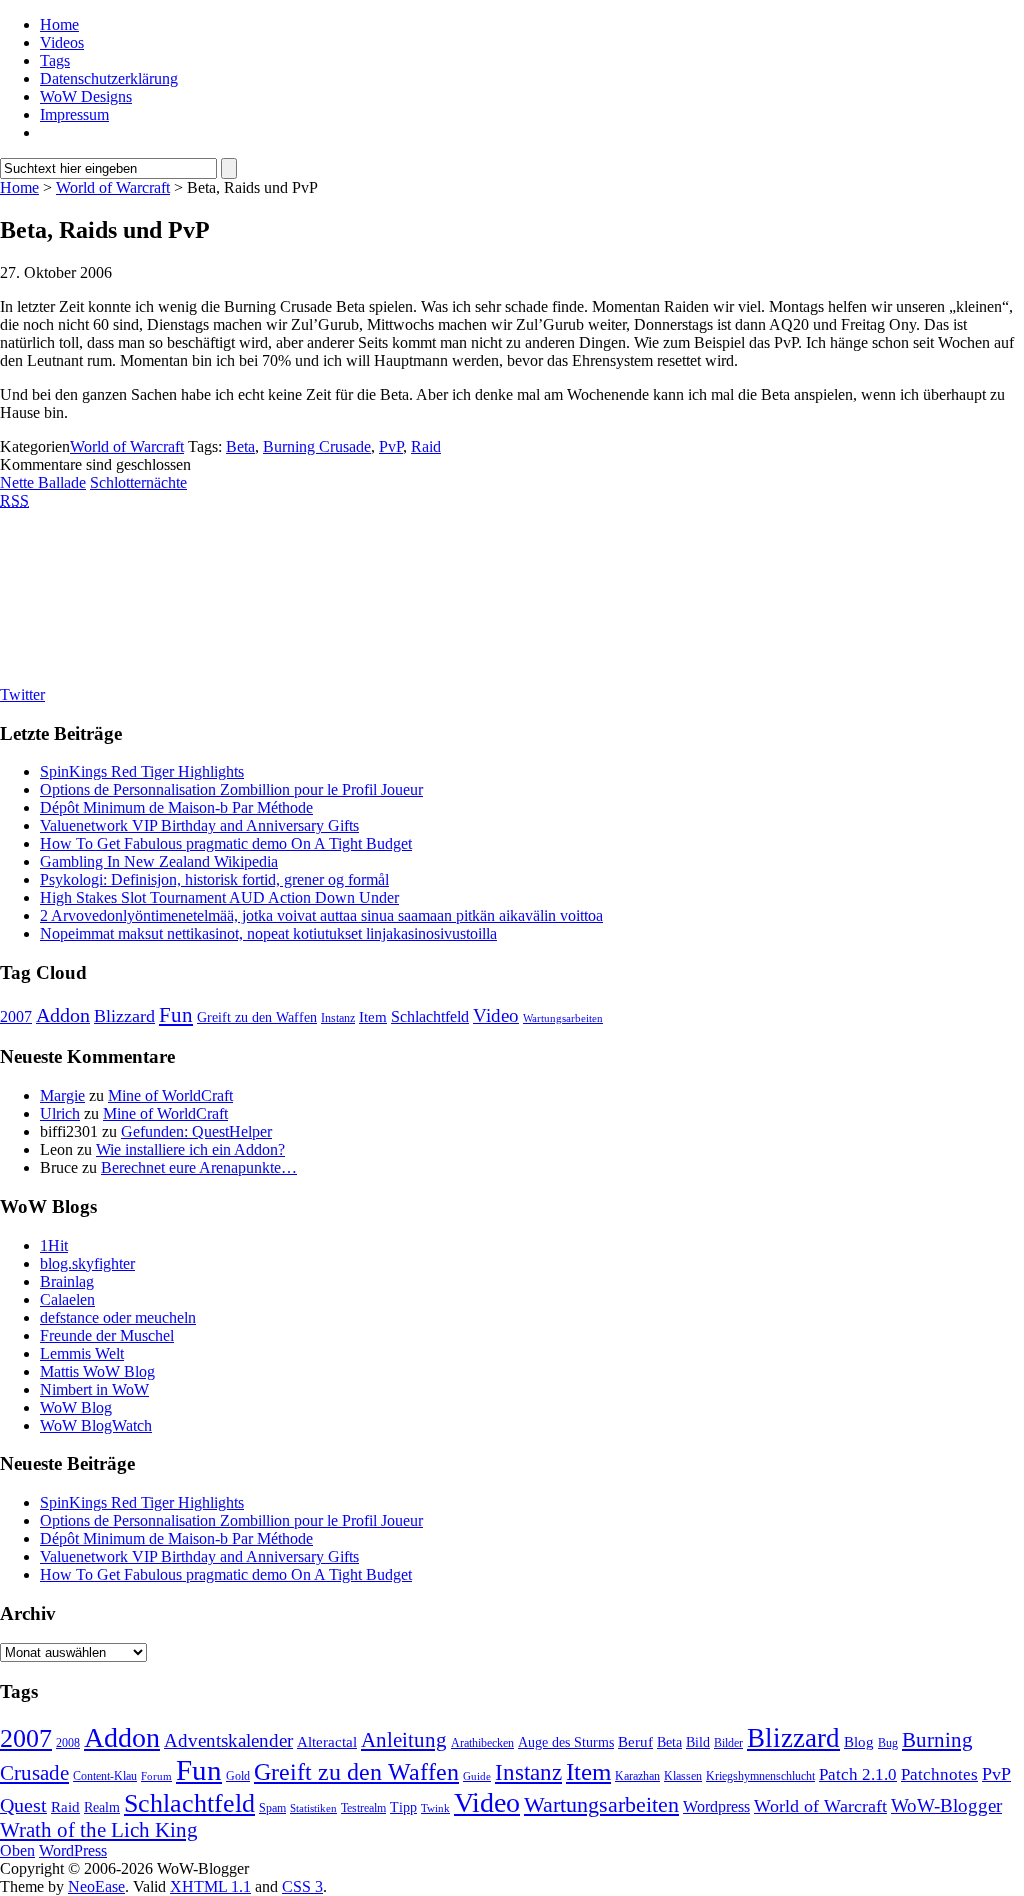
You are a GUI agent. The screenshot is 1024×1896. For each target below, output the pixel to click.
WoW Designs (86, 96)
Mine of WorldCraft (170, 1095)
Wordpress (716, 1806)
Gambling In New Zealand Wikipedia (159, 861)
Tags (55, 60)
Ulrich (60, 1113)
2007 (16, 1016)
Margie (62, 1095)
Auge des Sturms (566, 1742)
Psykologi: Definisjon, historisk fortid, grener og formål (214, 879)
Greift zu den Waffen (257, 1017)
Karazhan (637, 1776)
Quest (23, 1805)
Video (496, 1015)
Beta (240, 446)
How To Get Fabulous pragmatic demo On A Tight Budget (226, 843)
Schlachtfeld (430, 1016)
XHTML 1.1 (210, 1886)
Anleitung (404, 1740)
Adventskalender (228, 1740)
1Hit (54, 1245)
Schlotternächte (138, 482)
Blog (859, 1742)
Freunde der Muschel (107, 1335)
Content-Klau (105, 1776)
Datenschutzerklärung (109, 78)
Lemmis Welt (82, 1353)
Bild (698, 1742)
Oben (17, 1850)
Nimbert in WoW (94, 1389)
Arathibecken (482, 1743)
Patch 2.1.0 (858, 1774)
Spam (272, 1808)
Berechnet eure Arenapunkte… (199, 1167)
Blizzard (124, 1016)
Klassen (683, 1776)
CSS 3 (302, 1886)
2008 (68, 1743)
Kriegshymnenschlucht (760, 1776)
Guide (477, 1776)
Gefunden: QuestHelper (196, 1131)
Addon (63, 1015)
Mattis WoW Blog (97, 1371)
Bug (888, 1743)
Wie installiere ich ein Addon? (190, 1149)
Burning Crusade (317, 446)
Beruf (635, 1742)
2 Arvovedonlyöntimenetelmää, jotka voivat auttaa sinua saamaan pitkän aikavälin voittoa (321, 915)
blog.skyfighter (87, 1263)
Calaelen (67, 1299)
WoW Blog (76, 1407)
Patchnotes (939, 1774)
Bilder (728, 1743)
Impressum (74, 114)
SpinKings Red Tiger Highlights (142, 771)
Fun (176, 1015)
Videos (62, 42)
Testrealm (363, 1808)
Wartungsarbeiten (563, 1018)
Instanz (338, 1018)
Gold (238, 1776)
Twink (435, 1808)
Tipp (403, 1807)
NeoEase (96, 1886)
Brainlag (67, 1281)
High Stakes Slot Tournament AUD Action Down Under (219, 897)
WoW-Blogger (946, 1805)
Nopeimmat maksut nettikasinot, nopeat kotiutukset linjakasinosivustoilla (268, 933)
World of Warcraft (113, 187)
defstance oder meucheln (118, 1317)
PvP (391, 446)
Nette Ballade (43, 482)
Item (373, 1017)
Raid (426, 446)
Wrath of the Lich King (99, 1830)
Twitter (22, 694)
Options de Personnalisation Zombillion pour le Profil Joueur (231, 789)
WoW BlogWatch (96, 1425)
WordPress (73, 1850)
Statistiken (313, 1808)
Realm (102, 1807)
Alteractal (327, 1742)
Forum (156, 1776)
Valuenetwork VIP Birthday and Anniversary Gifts (199, 825)
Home (59, 24)
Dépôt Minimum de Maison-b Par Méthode (176, 807)
